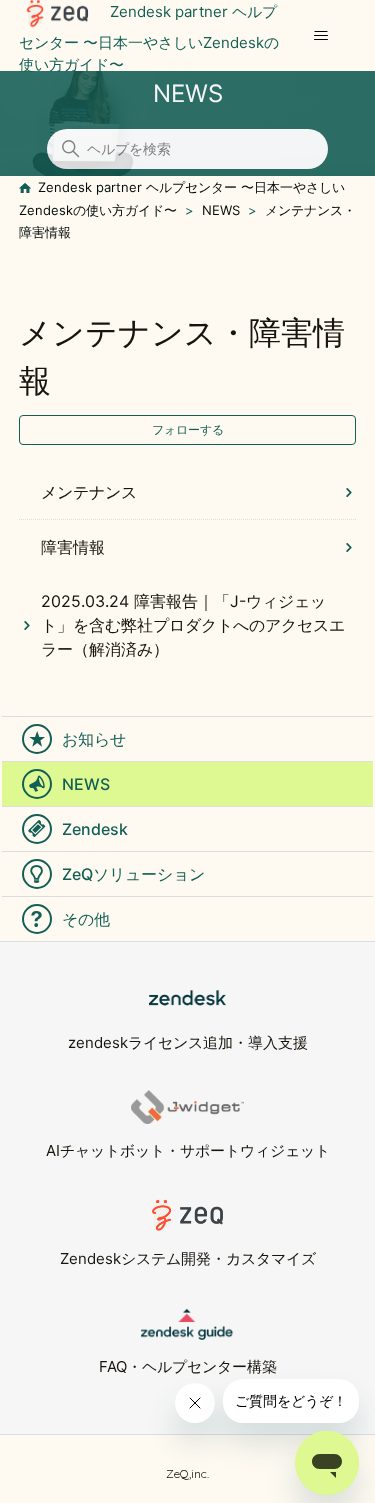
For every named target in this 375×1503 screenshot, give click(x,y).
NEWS (221, 210)
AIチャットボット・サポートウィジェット (188, 1150)
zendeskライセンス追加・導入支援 (188, 1042)
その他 (86, 919)
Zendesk (95, 829)
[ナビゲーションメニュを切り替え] (320, 36)
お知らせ (94, 739)
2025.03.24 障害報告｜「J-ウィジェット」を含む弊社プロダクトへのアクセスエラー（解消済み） (193, 625)
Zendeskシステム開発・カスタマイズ (188, 1258)
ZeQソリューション (133, 874)
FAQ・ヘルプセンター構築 (188, 1366)
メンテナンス (89, 492)
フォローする (188, 429)
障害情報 (73, 547)
